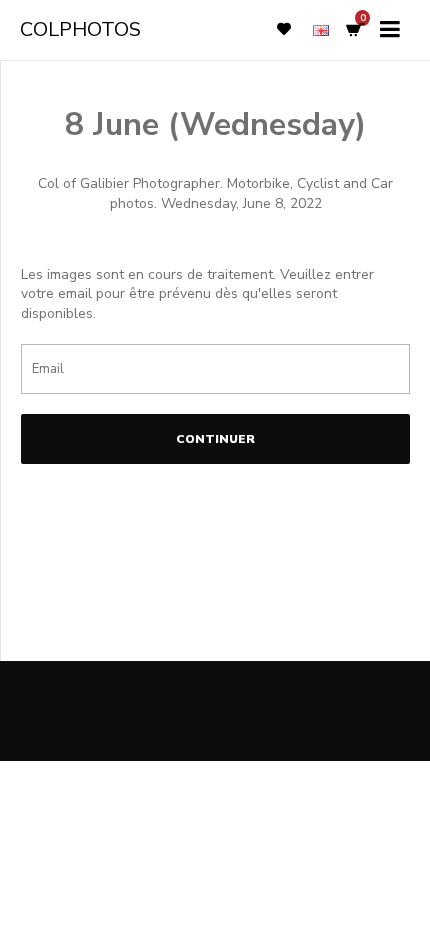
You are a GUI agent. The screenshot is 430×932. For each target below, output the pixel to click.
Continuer (215, 439)
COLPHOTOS (80, 29)
